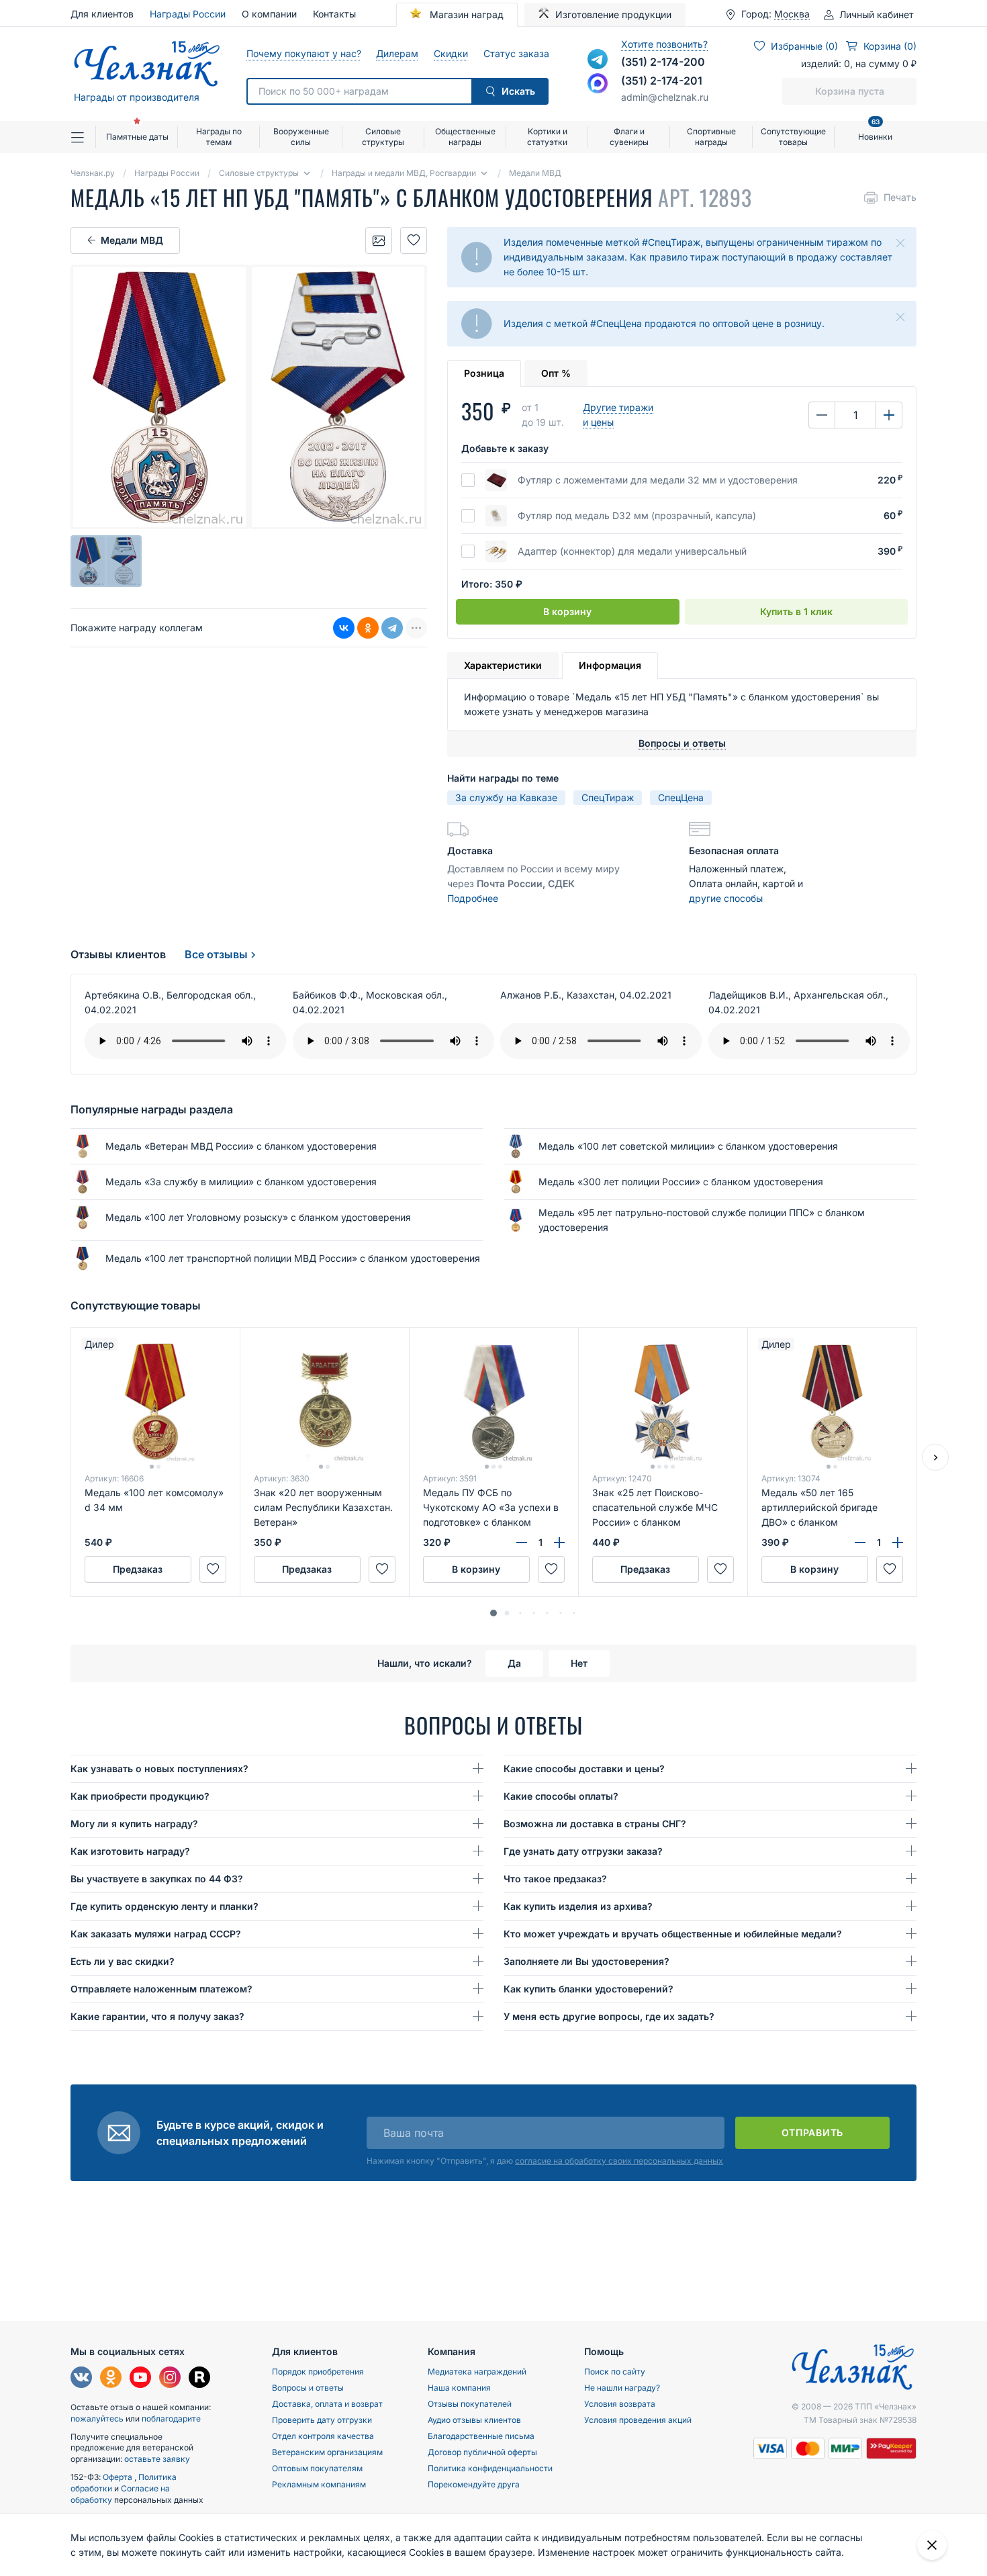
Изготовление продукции (613, 14)
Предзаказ (138, 1569)
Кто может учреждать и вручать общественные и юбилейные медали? (673, 1934)
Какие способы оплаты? (561, 1796)
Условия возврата (620, 2404)
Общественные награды (465, 137)
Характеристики (503, 665)
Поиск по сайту (615, 2372)
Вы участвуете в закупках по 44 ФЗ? (157, 1879)
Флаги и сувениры (629, 137)
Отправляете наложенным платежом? (161, 1989)
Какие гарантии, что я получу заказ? (157, 2016)
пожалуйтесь (97, 2419)
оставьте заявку (157, 2459)
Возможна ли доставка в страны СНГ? (595, 1824)
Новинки (875, 131)
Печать (900, 197)
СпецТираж (608, 797)
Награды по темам (219, 137)
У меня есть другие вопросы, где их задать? (609, 2016)
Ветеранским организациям (327, 2452)
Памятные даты (137, 137)
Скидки (451, 53)
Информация (610, 665)
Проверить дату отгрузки (322, 2420)
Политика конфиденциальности (490, 2468)
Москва (792, 14)
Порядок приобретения (318, 2372)
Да (514, 1663)
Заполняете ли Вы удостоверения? (586, 1961)
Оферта (119, 2477)
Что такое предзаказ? (555, 1879)
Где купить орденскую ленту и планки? (164, 1906)
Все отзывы (216, 954)
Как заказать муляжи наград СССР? (156, 1934)
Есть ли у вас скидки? (123, 1961)
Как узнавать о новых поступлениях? (159, 1768)
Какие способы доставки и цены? (584, 1768)
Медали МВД (132, 240)
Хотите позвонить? (664, 44)
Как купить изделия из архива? (578, 1906)
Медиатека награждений (477, 2372)
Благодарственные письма (481, 2436)
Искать (518, 91)
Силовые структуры (383, 137)
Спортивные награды (711, 137)
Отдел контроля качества (323, 2436)
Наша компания (459, 2388)
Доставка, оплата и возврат (327, 2404)
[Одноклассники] (368, 628)
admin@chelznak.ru (665, 97)
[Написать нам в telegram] (598, 59)
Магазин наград (465, 14)
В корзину (567, 611)
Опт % (556, 373)
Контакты (334, 14)
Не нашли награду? (622, 2388)
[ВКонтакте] (344, 628)
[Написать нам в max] (598, 83)
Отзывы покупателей (470, 2404)
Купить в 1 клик (796, 611)
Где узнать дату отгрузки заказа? (583, 1851)
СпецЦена (681, 797)
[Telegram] (392, 628)
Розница (484, 373)
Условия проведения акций (638, 2420)
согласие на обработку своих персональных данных (619, 2161)
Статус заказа (516, 53)
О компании (269, 14)
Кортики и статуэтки (547, 137)
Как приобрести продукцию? (140, 1796)
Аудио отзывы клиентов (474, 2420)
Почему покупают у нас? (303, 53)
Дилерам (397, 53)
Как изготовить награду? (130, 1851)
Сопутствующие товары (793, 137)
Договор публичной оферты (482, 2452)
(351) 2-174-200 (663, 62)
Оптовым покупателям (317, 2468)
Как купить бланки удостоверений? (589, 1989)
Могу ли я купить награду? (134, 1824)
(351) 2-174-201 (662, 81)
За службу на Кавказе (506, 797)
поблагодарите (171, 2419)
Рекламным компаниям (319, 2484)
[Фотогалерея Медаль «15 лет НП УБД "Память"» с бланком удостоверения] (379, 240)
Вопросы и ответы (308, 2388)
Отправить (812, 2132)
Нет (579, 1663)
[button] (493, 1613)
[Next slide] (935, 1457)
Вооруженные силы (301, 137)
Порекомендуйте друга (474, 2484)
